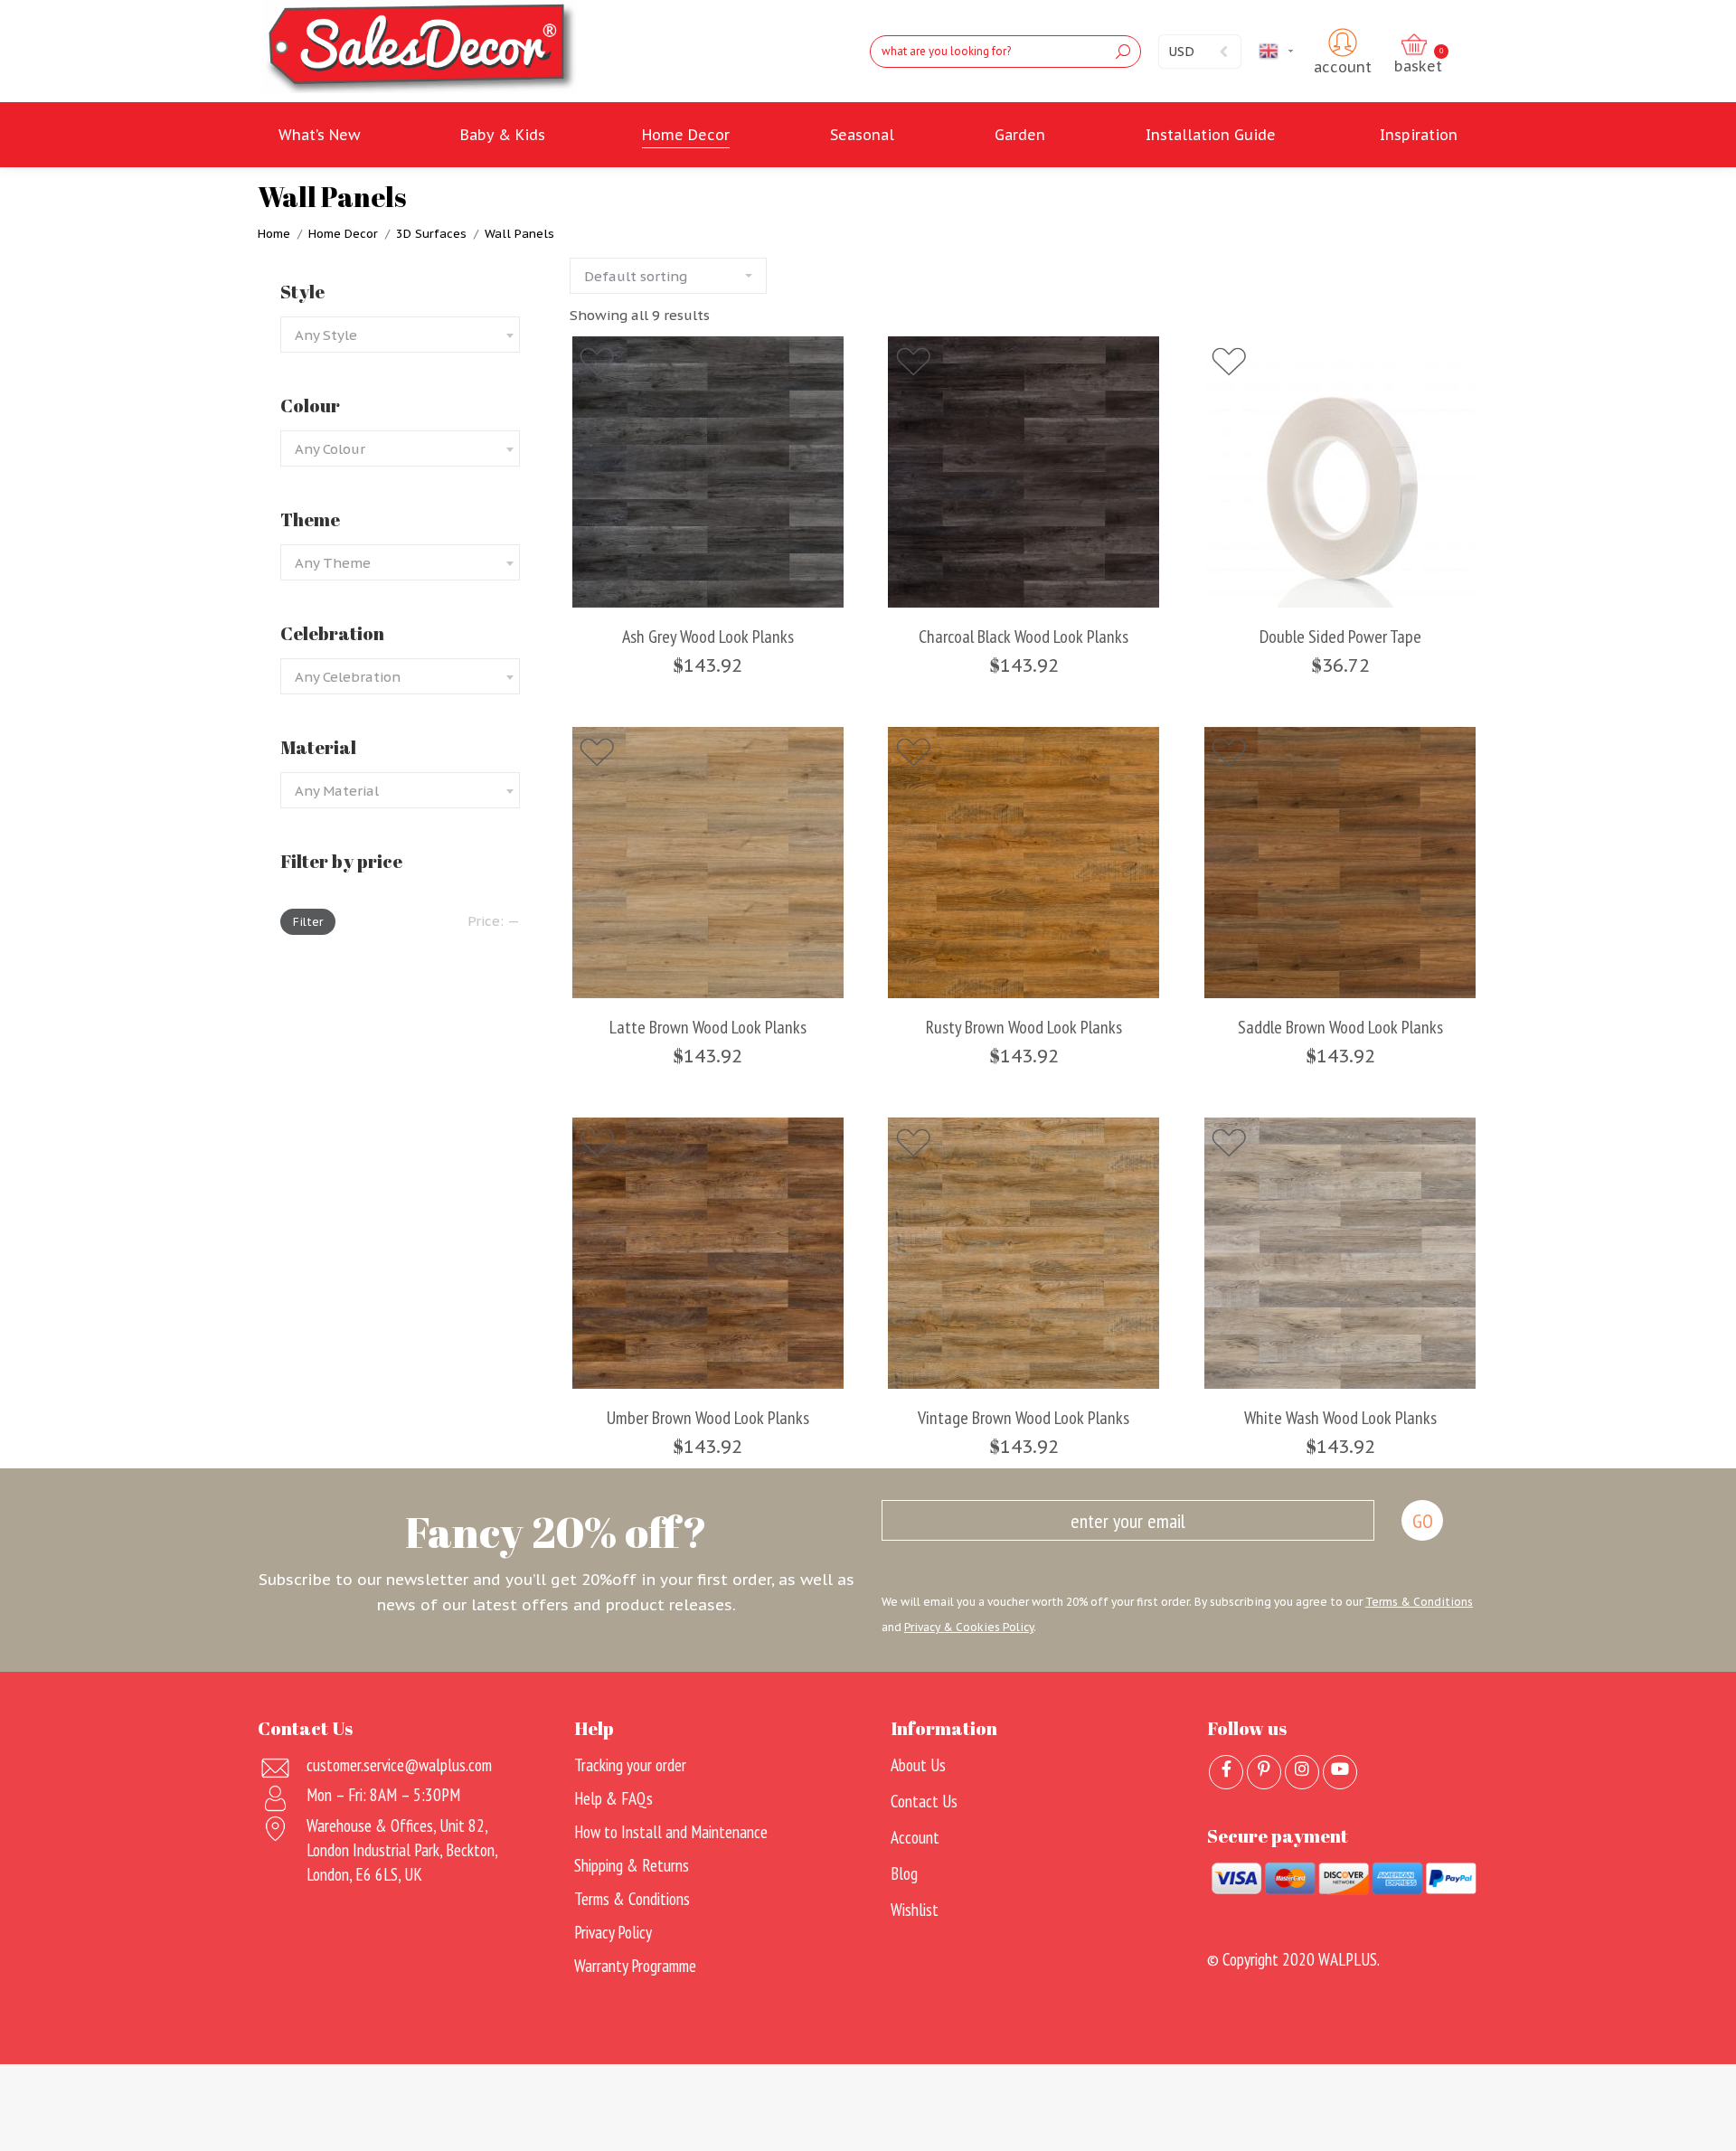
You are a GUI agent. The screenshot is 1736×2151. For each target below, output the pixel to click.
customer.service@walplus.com (399, 1765)
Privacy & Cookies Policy (969, 1627)
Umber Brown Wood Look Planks (708, 1418)
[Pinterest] (1264, 1772)
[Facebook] (1226, 1772)
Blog (904, 1873)
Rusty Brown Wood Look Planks (1024, 1028)
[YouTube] (1340, 1772)
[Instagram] (1302, 1772)
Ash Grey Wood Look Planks (708, 637)
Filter (308, 922)
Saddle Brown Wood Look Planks (1340, 1028)
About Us (918, 1765)
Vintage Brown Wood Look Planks (1024, 1418)
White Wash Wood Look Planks (1340, 1418)
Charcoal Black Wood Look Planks (1024, 637)
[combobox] (400, 335)
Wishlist (915, 1910)
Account (915, 1837)
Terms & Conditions (1419, 1602)
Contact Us (924, 1801)
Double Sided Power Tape (1340, 637)
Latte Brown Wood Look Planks (708, 1028)
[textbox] (326, 335)
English (1300, 50)
